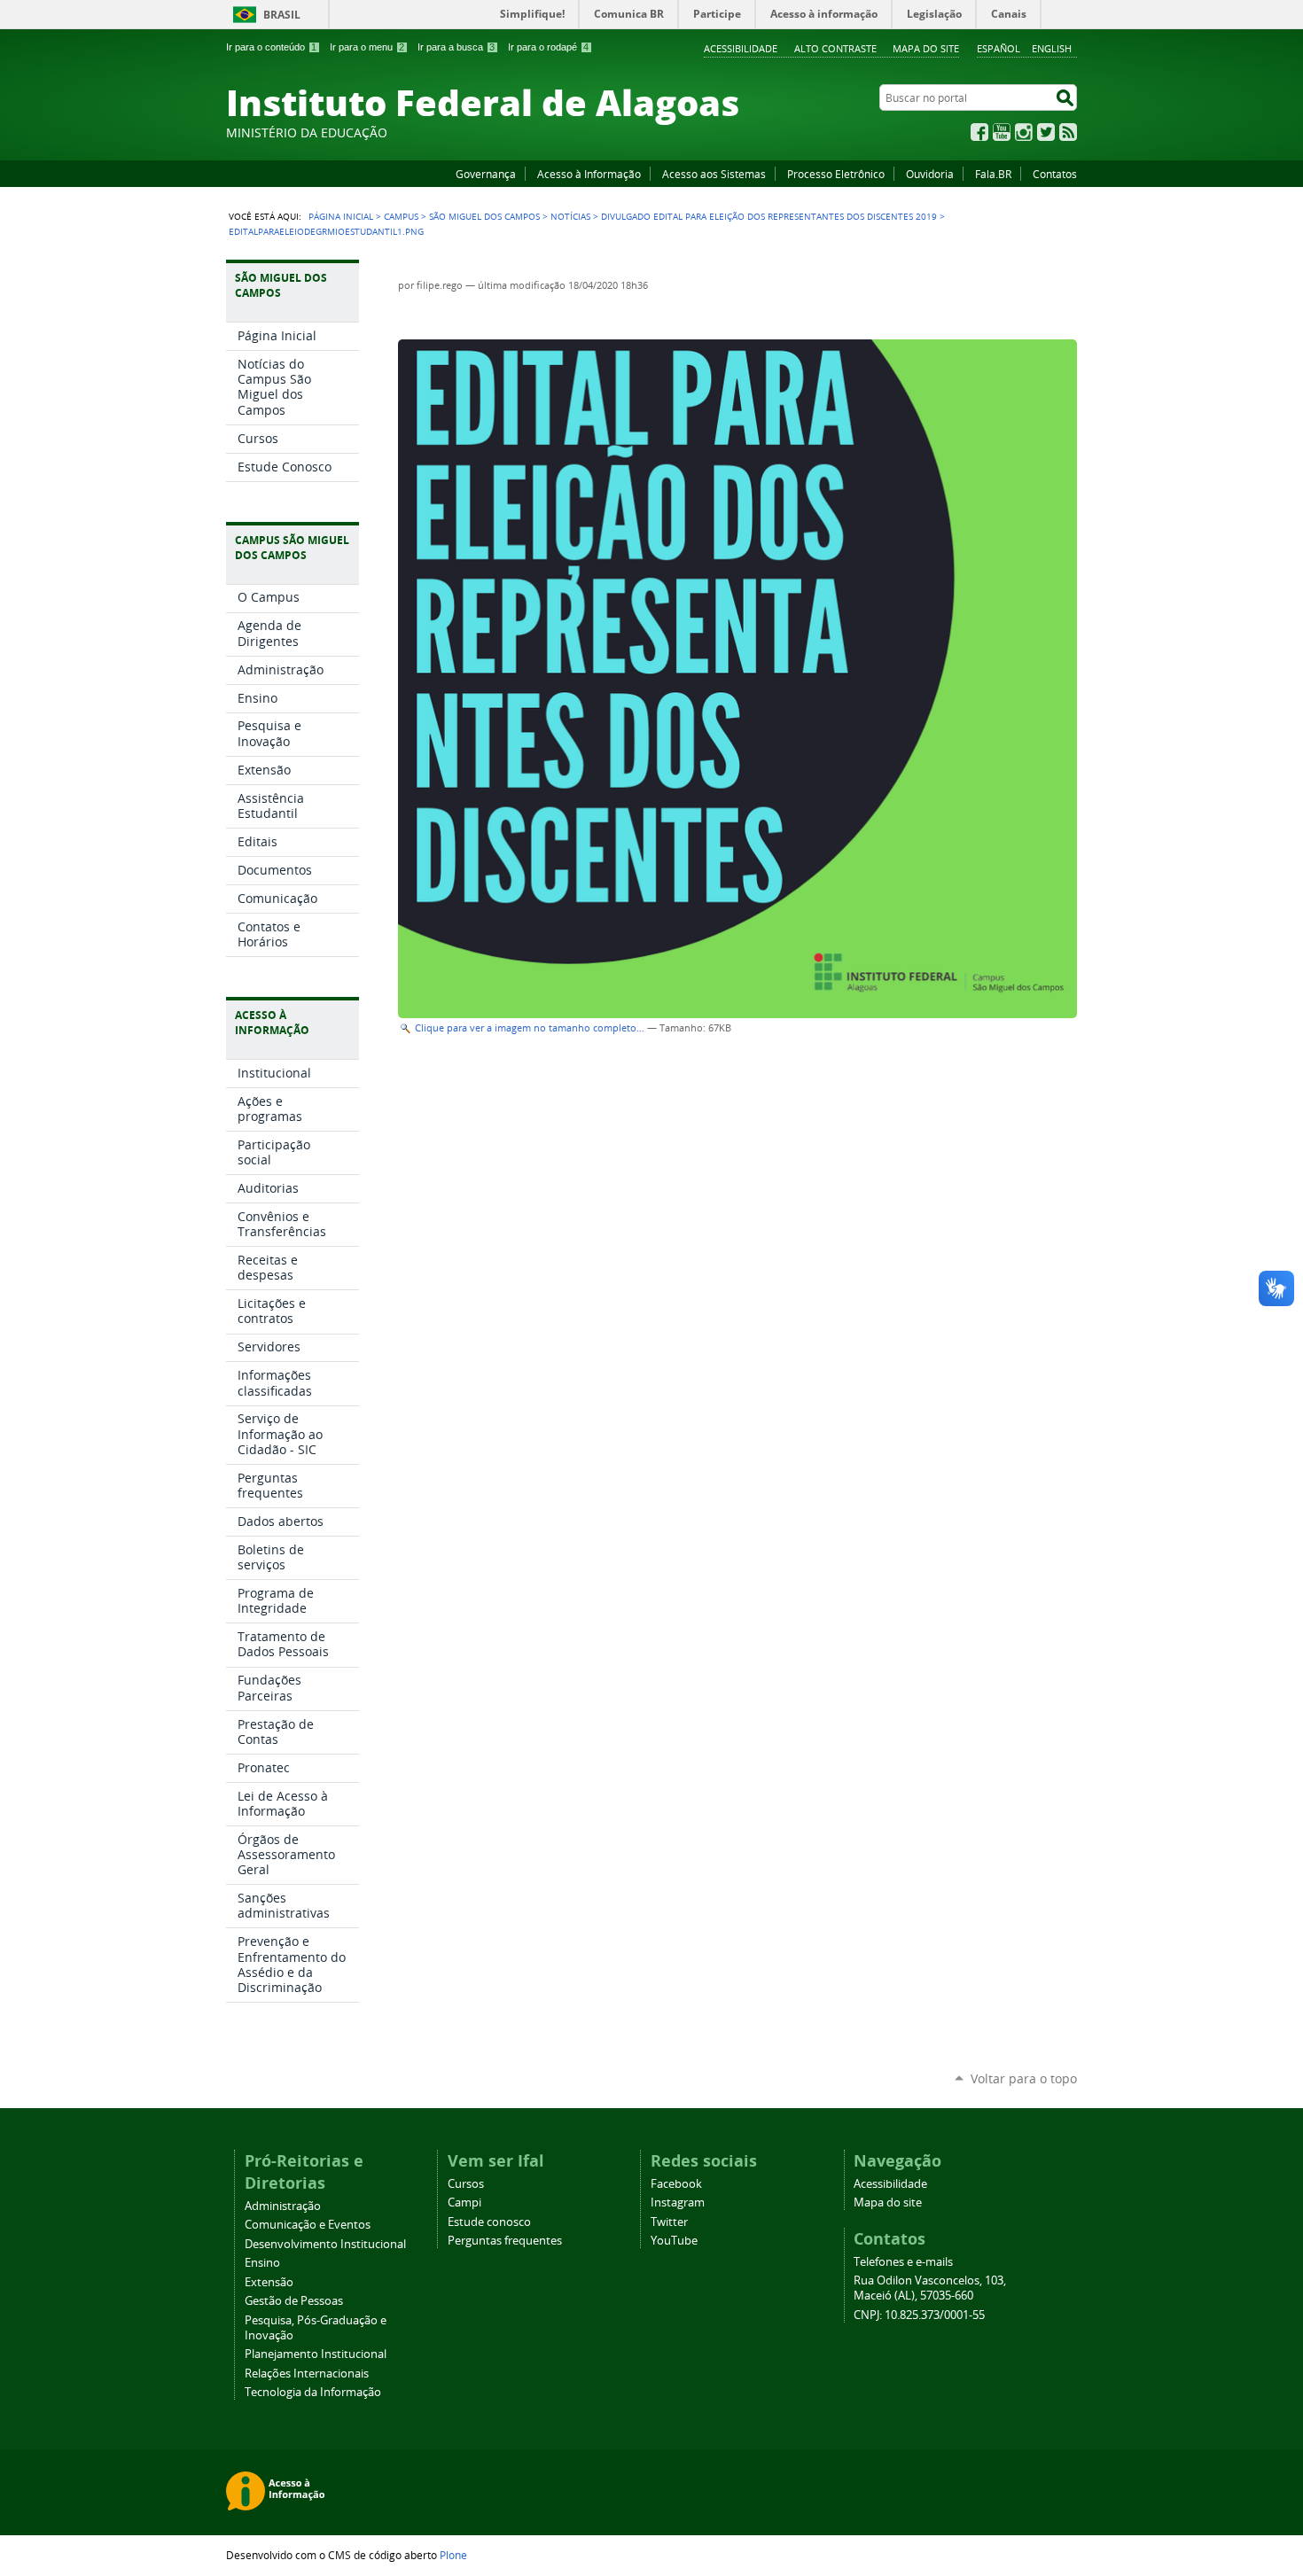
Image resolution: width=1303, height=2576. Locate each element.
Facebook (979, 132)
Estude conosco (489, 2222)
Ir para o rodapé (548, 47)
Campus (401, 216)
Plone (453, 2555)
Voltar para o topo (1024, 2078)
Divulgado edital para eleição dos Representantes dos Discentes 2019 (769, 216)
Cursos (466, 2184)
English (1052, 48)
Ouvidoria (930, 174)
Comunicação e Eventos (308, 2225)
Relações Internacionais (307, 2374)
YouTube (1002, 132)
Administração (283, 2206)
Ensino (262, 2263)
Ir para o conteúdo (271, 47)
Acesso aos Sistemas (714, 174)
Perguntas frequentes (505, 2241)
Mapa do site (926, 48)
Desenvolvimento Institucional (325, 2244)
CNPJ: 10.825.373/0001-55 (919, 2315)
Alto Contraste (835, 48)
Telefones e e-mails (903, 2262)
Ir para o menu (367, 47)
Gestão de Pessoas (294, 2301)
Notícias (570, 216)
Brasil (282, 15)
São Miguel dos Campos (484, 216)
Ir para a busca (456, 47)
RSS (1068, 132)
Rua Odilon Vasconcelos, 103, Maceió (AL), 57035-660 (930, 2288)
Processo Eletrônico (836, 174)
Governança (486, 174)
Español (999, 48)
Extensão (269, 2282)
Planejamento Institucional (316, 2354)
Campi (464, 2202)
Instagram (1024, 132)
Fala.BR (993, 174)
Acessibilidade (741, 48)
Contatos (1055, 174)
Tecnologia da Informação (313, 2392)
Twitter (1046, 132)
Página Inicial (341, 216)
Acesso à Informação (589, 174)
